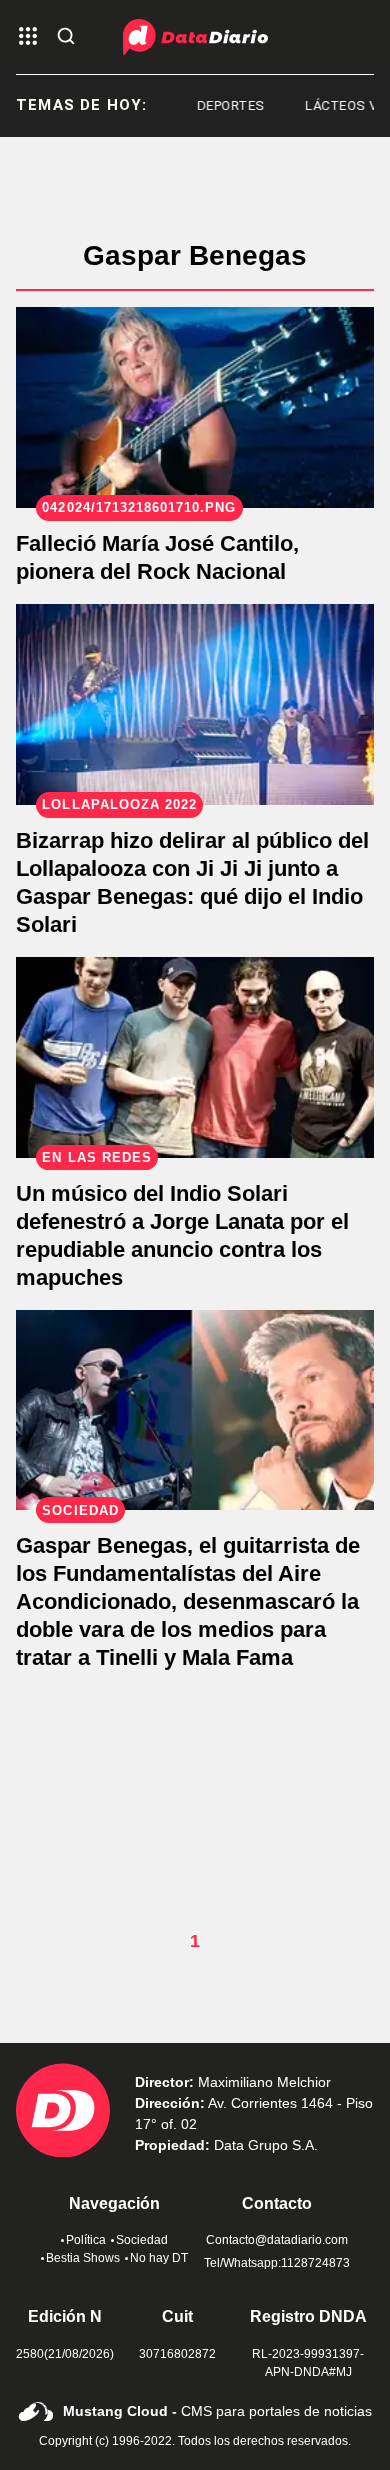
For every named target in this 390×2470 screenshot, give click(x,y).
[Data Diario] (195, 37)
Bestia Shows (83, 2258)
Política (86, 2240)
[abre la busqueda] (66, 37)
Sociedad (142, 2240)
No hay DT (159, 2258)
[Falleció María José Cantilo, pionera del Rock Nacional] (195, 407)
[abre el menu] (28, 37)
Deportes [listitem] (220, 105)
